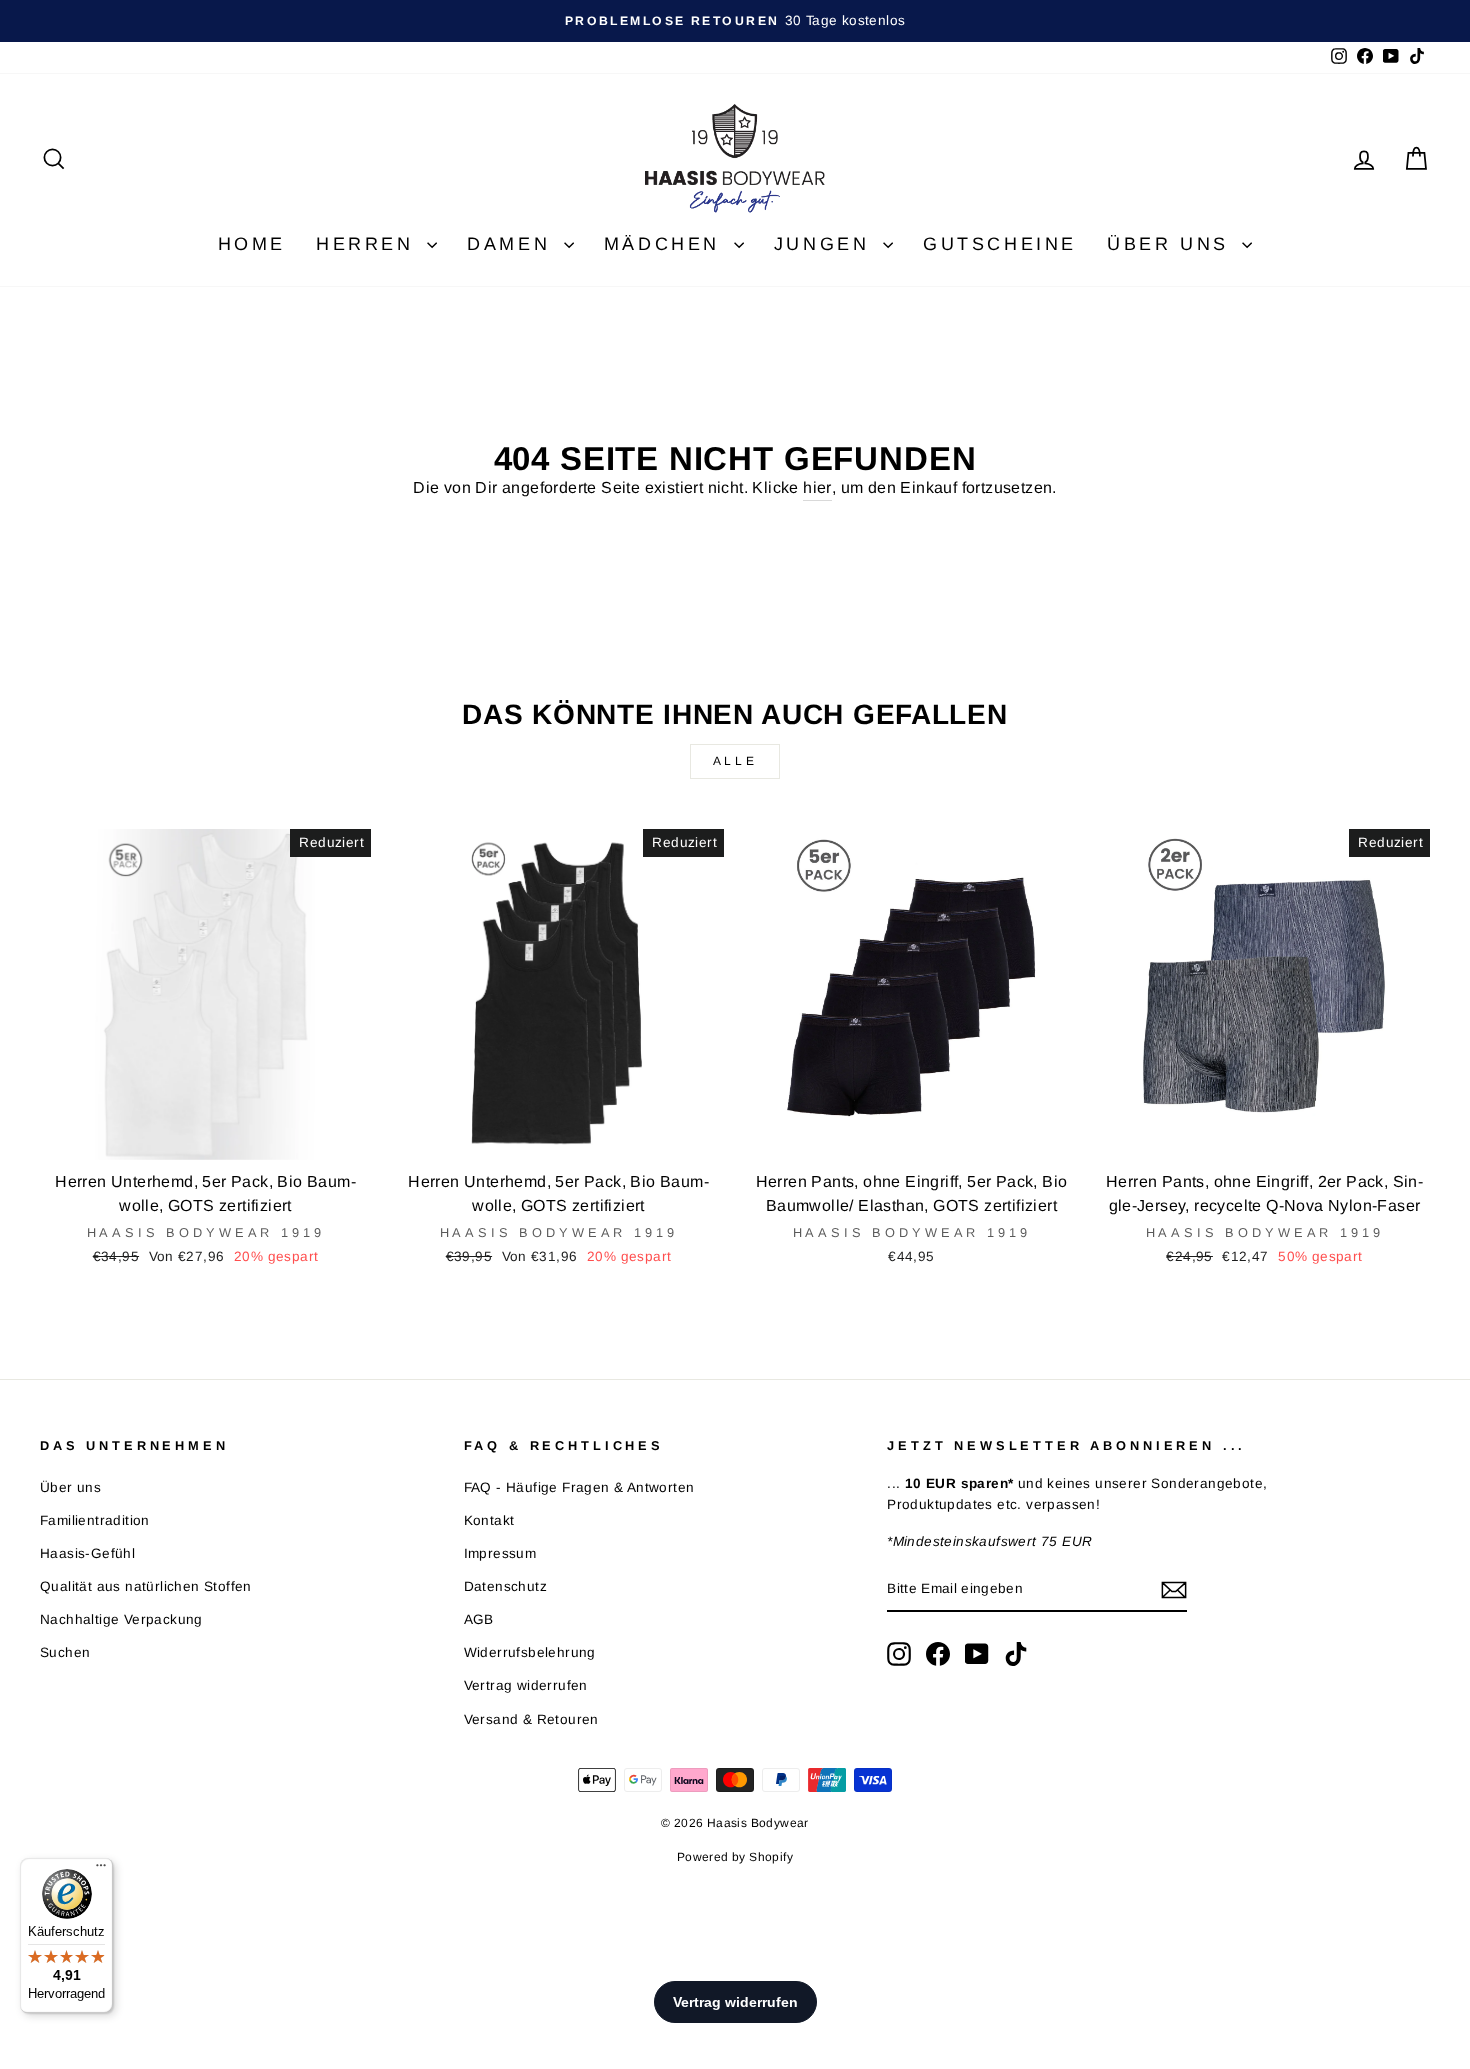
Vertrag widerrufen (526, 1685)
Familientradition (95, 1520)
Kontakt (489, 1520)
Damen (513, 244)
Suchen (65, 1652)
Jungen (826, 244)
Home (252, 244)
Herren (369, 244)
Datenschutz (505, 1586)
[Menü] (101, 1870)
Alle (735, 761)
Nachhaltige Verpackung (121, 1619)
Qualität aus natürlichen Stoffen (146, 1586)
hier (817, 487)
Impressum (500, 1553)
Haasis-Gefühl (87, 1553)
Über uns (1172, 244)
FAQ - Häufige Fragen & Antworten (579, 1487)
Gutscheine (1000, 244)
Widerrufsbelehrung (530, 1652)
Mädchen (666, 244)
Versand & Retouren (531, 1719)
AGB (479, 1619)
